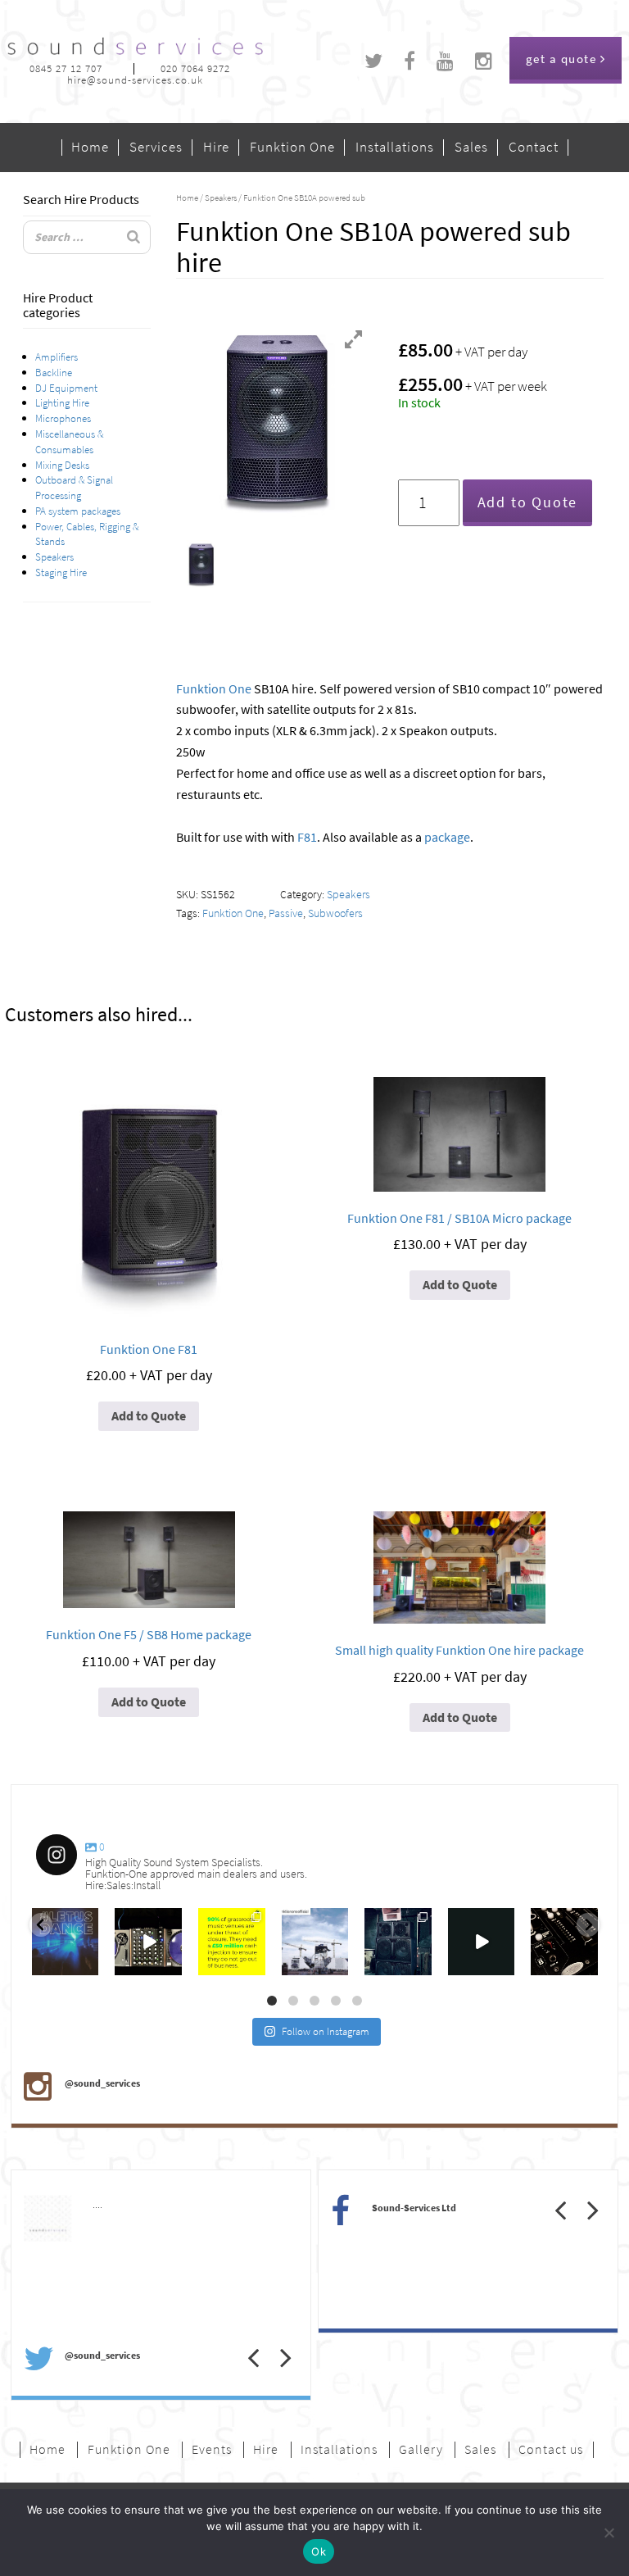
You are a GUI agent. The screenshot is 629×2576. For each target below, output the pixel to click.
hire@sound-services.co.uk (135, 80)
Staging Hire (61, 572)
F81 (307, 837)
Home (90, 148)
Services (156, 148)
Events (212, 2450)
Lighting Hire (62, 402)
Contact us (551, 2450)
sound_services (62, 1918)
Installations (395, 148)
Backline (54, 372)
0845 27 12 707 (66, 68)
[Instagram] (88, 1966)
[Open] (66, 1942)
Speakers (54, 557)
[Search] (133, 237)
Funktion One (292, 148)
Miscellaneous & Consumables (69, 441)
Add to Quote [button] (149, 1416)
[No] (609, 2533)
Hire (216, 148)
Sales (471, 148)
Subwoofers (335, 913)
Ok (319, 2551)
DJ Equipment (66, 388)
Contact (534, 148)
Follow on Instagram (326, 2031)
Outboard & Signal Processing (74, 487)
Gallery (421, 2450)
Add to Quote (528, 502)
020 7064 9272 (195, 68)
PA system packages (78, 511)
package (447, 837)
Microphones (63, 418)
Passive (286, 913)
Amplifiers (57, 357)
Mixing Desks (62, 465)
